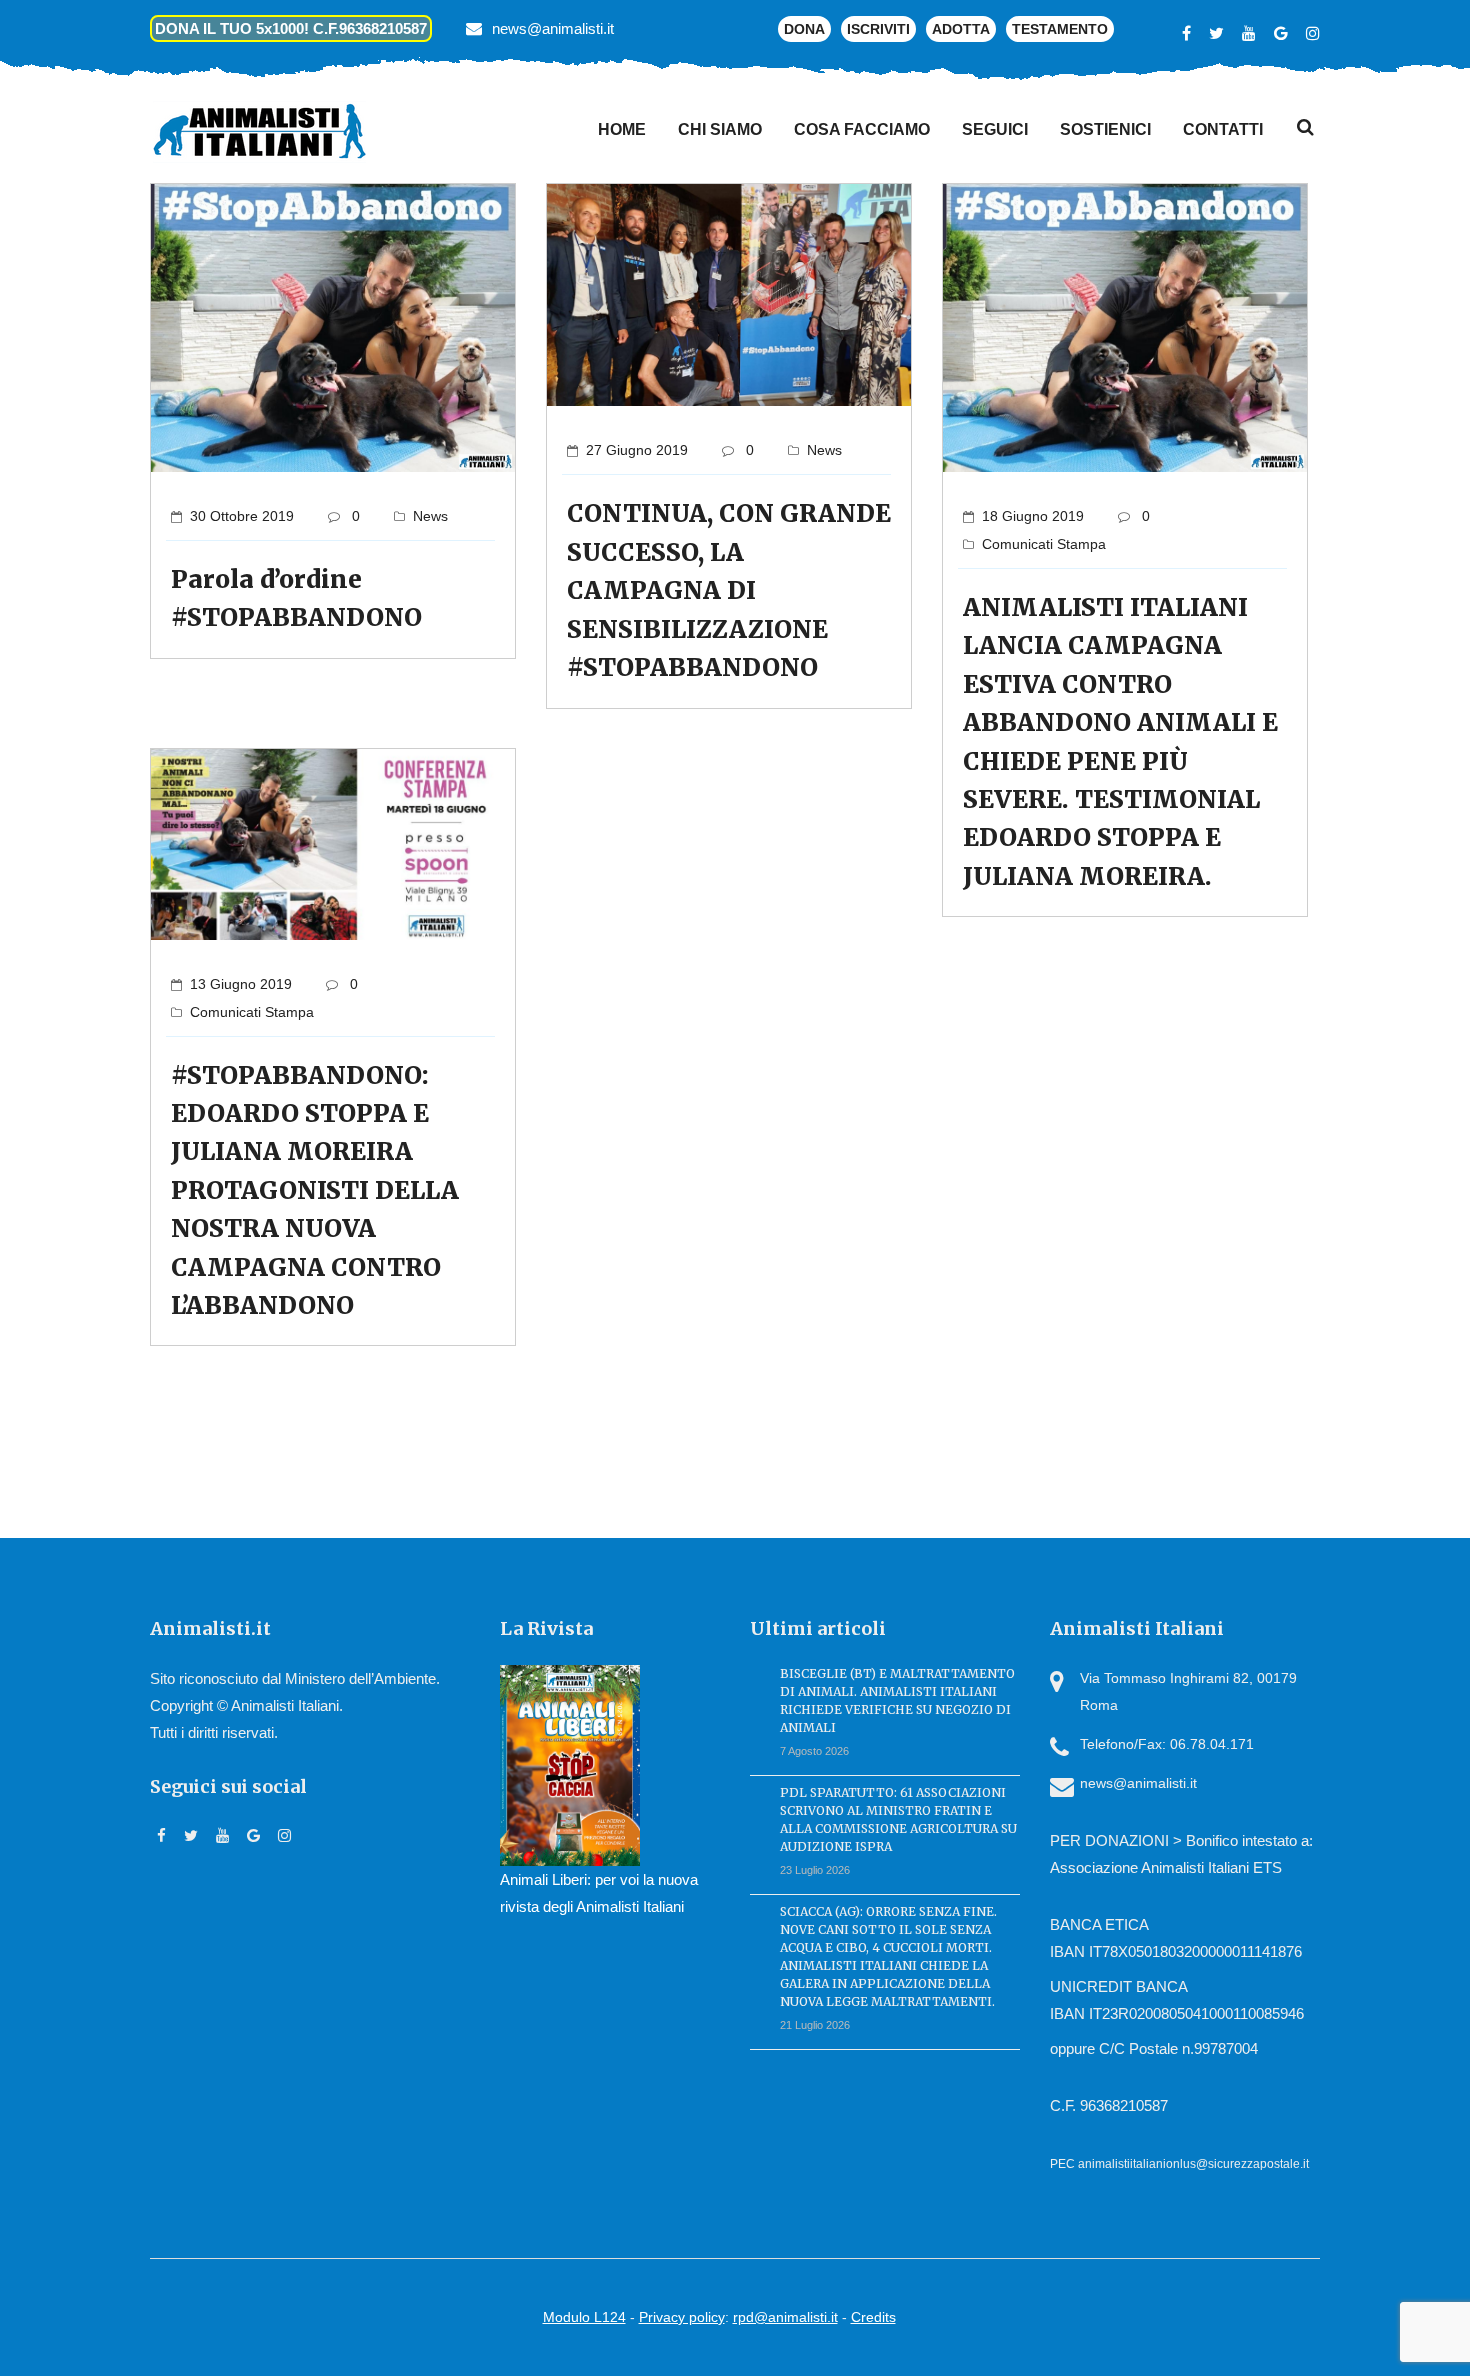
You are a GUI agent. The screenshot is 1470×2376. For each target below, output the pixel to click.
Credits (873, 2317)
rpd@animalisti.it (785, 2317)
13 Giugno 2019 (241, 984)
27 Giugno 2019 (637, 450)
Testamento (1060, 29)
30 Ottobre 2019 (242, 516)
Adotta (961, 29)
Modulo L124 (584, 2317)
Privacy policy (682, 2317)
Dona (804, 29)
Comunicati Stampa (1044, 544)
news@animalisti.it (553, 28)
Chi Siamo (720, 129)
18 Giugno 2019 (1033, 516)
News (430, 516)
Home (622, 129)
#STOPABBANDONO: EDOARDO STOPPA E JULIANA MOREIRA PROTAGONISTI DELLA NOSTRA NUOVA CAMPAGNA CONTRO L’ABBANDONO (315, 1190)
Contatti (1223, 129)
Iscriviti (878, 29)
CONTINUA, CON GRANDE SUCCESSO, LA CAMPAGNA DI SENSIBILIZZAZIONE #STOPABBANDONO (729, 590)
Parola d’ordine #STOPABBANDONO (296, 598)
